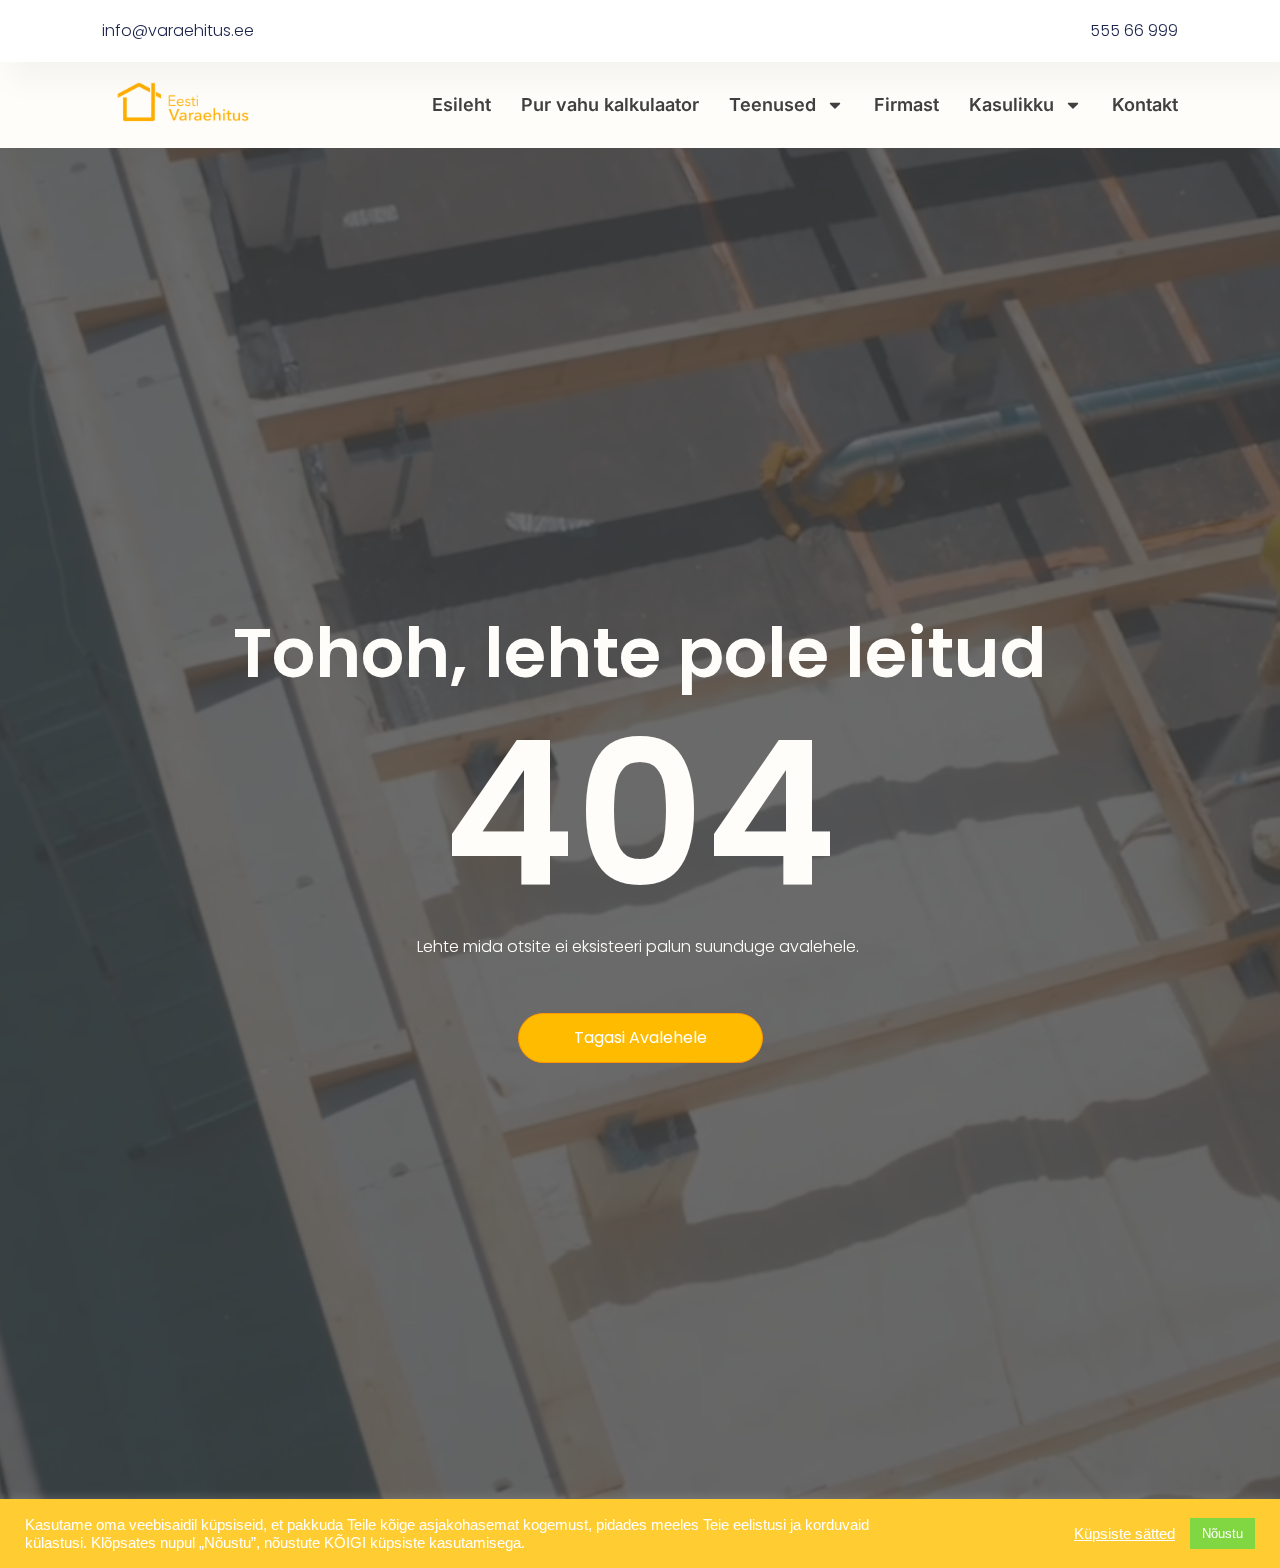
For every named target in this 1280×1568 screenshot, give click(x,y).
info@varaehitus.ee (178, 30)
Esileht (461, 104)
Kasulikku (1011, 104)
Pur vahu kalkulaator (610, 104)
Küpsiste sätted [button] (1124, 1534)
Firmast (906, 104)
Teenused (772, 104)
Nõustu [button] (1222, 1533)
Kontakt (1145, 104)
